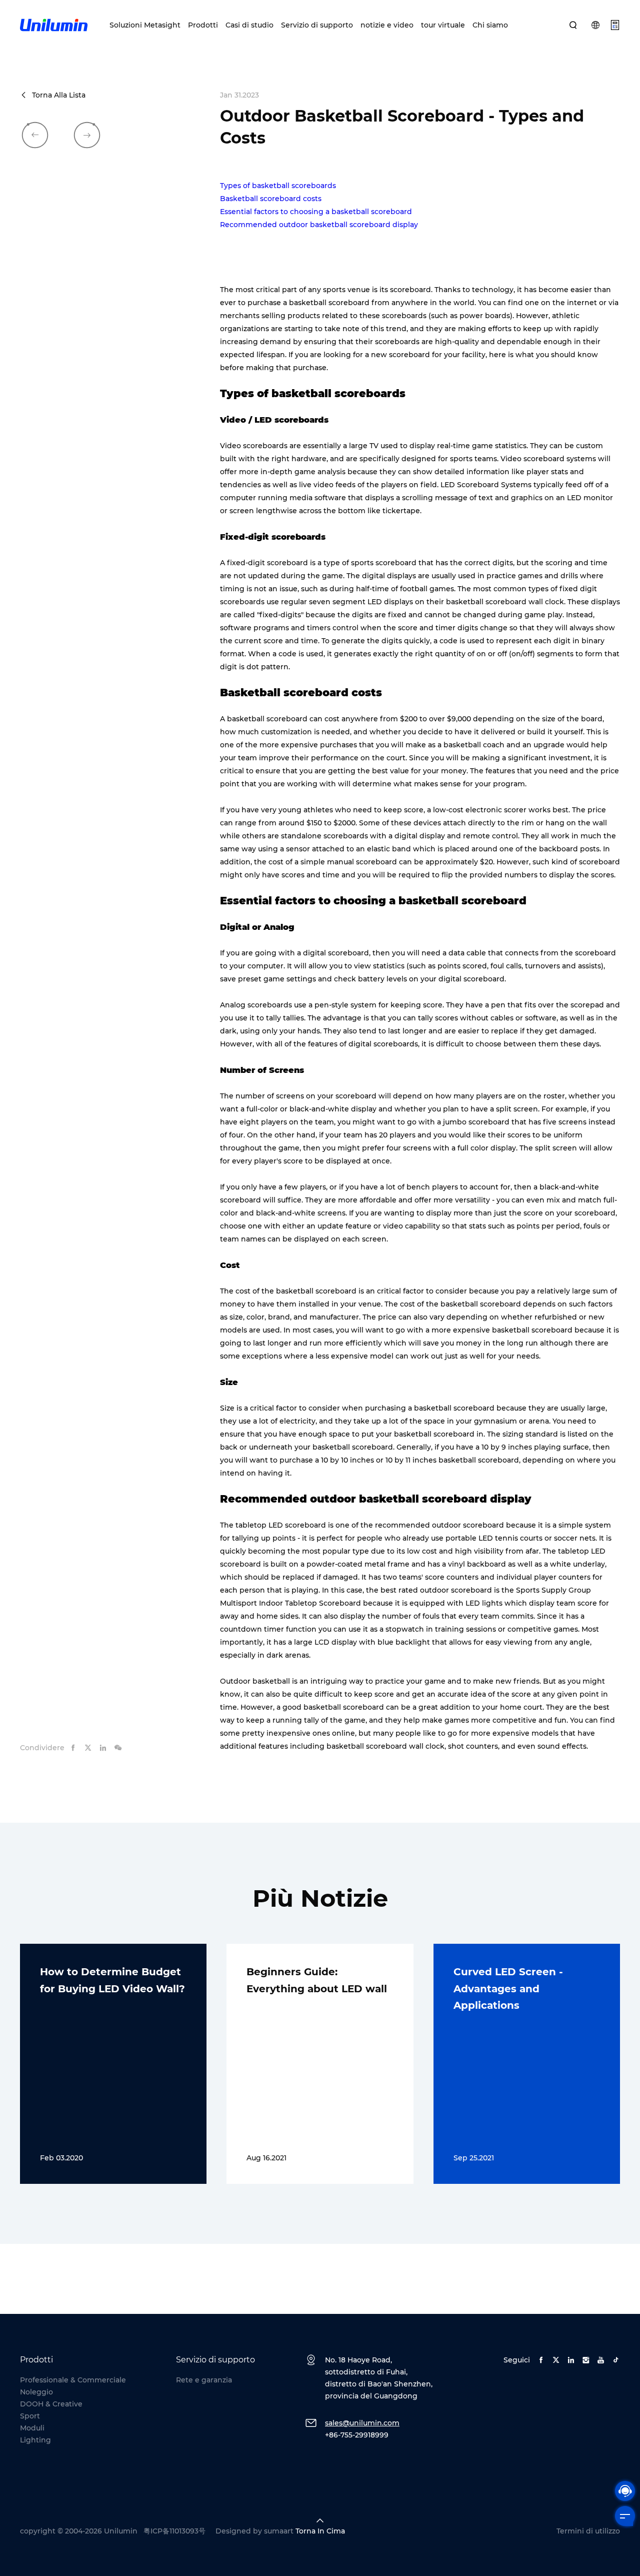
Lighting (35, 2440)
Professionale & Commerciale (73, 2380)
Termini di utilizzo (588, 2531)
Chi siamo (490, 25)
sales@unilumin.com (362, 2423)
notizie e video (387, 25)
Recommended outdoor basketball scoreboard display (319, 225)
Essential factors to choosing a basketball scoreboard (316, 212)
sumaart (279, 2531)
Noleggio (36, 2392)
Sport (30, 2416)
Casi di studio (249, 25)
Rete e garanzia (204, 2380)
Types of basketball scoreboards (278, 186)
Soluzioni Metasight (145, 25)
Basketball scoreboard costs (271, 199)
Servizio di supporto (317, 25)
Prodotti (203, 25)
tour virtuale (443, 25)
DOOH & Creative (51, 2404)
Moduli (32, 2428)
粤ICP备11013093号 (174, 2531)
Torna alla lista (59, 95)
